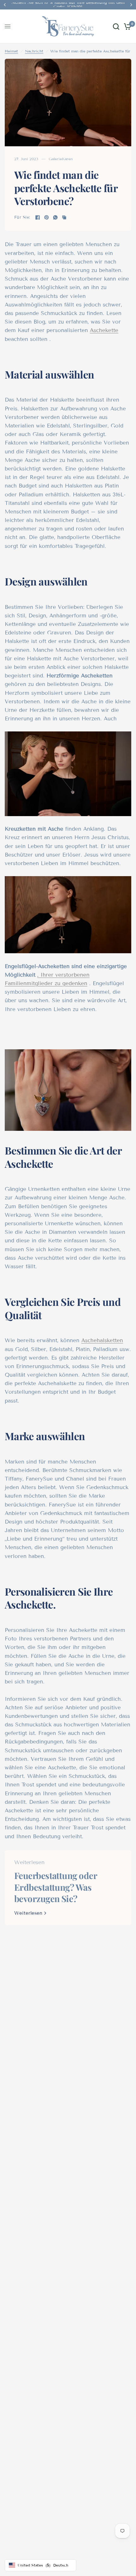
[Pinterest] (46, 217)
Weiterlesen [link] (28, 1913)
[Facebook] (38, 217)
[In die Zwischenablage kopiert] (64, 217)
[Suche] (116, 26)
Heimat (11, 51)
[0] (126, 26)
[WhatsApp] (55, 217)
